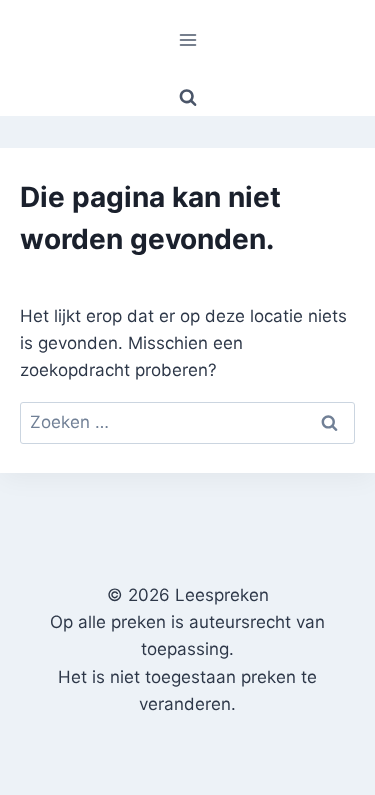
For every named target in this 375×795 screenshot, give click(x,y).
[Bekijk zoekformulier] (188, 98)
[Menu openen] (187, 39)
